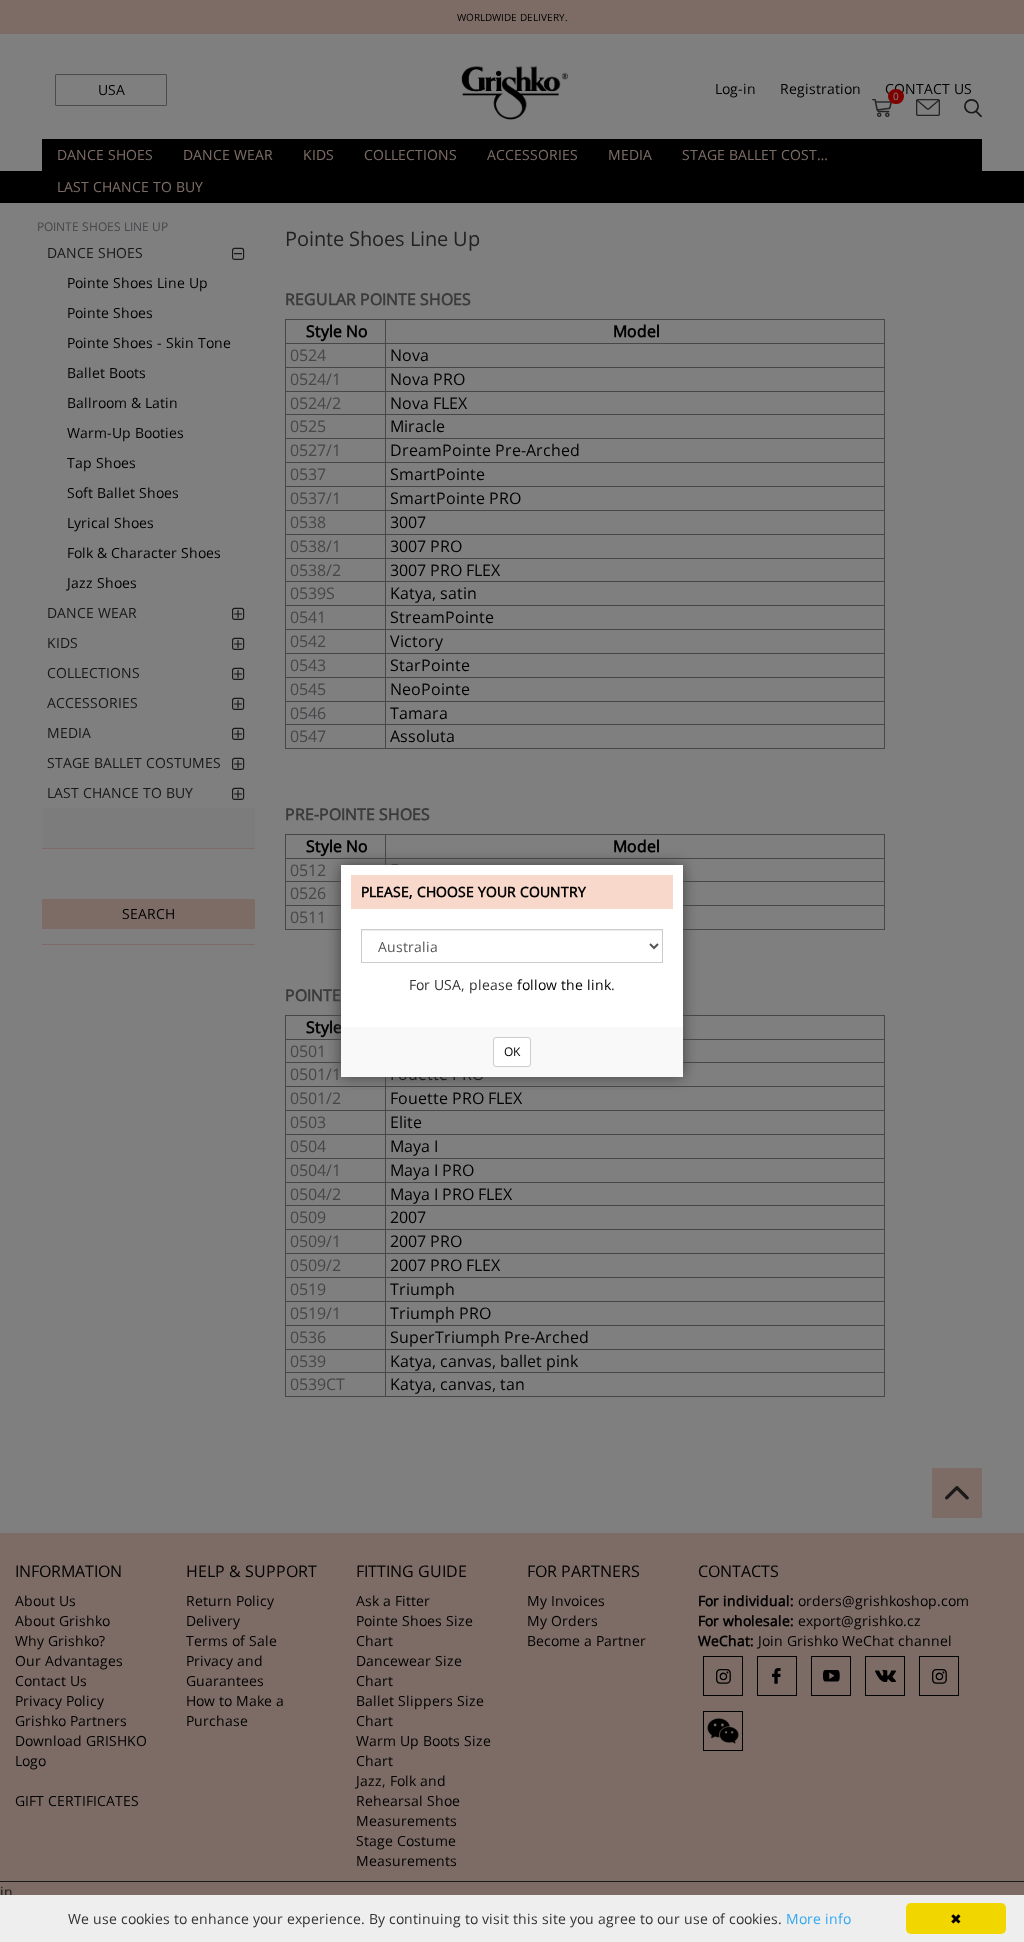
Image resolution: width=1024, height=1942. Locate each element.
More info (818, 1918)
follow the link (564, 984)
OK (512, 1051)
